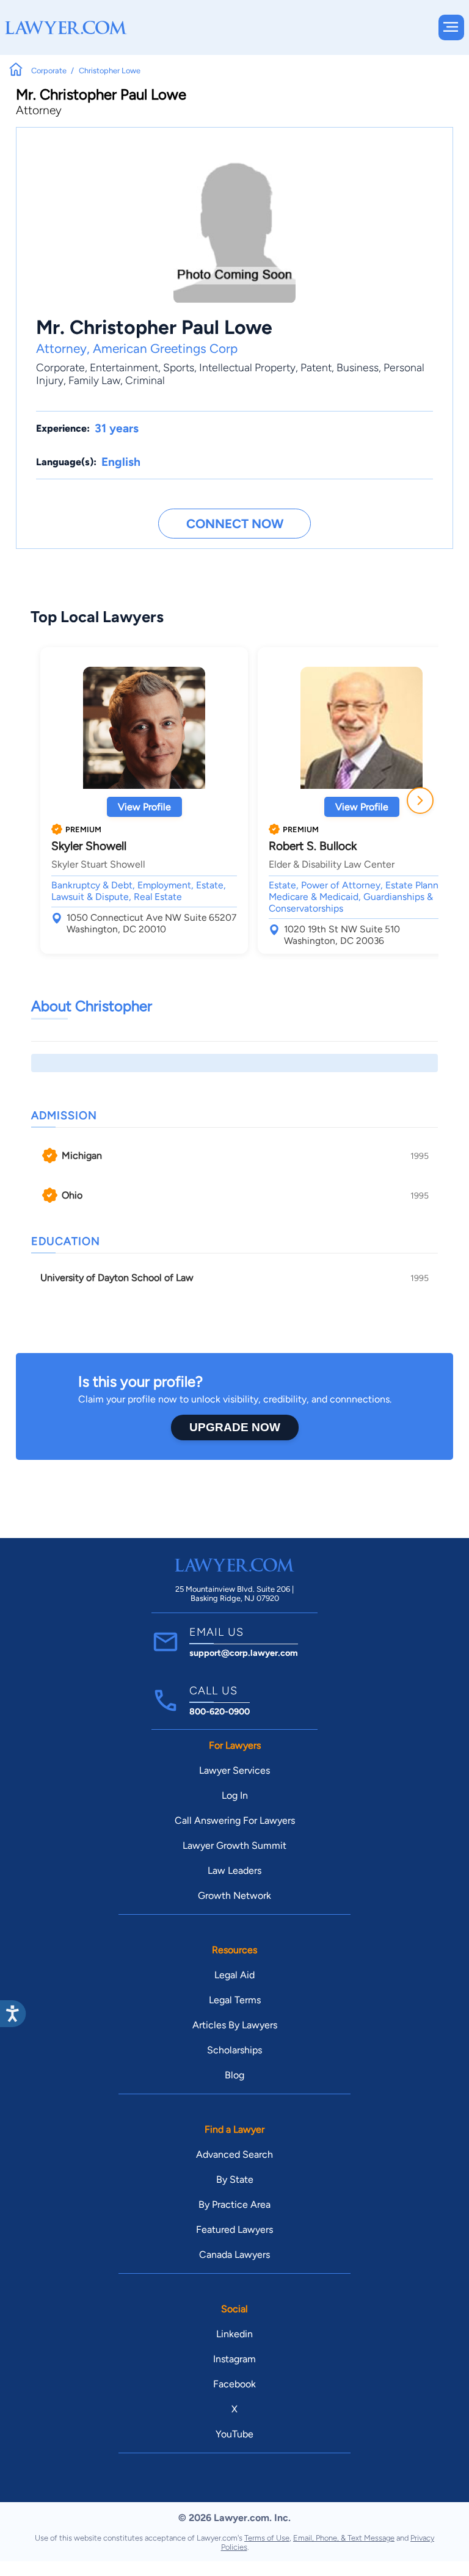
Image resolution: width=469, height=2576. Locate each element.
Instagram (234, 2359)
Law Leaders (234, 1870)
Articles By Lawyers (235, 2025)
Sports (179, 367)
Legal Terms (235, 2000)
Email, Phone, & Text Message (344, 2538)
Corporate (60, 367)
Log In (235, 1795)
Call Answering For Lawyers (235, 1820)
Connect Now (235, 524)
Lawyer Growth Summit (234, 1845)
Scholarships (234, 2050)
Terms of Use (267, 2538)
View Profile (144, 807)
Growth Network (234, 1896)
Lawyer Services (234, 1770)
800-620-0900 (220, 1711)
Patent (316, 367)
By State (235, 2179)
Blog (234, 2075)
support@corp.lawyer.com (244, 1653)
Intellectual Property (247, 367)
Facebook (234, 2384)
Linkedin (234, 2334)
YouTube (234, 2434)
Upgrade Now (235, 1427)
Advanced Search (234, 2154)
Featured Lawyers (234, 2230)
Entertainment (124, 367)
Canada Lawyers (234, 2255)
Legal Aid (234, 1975)
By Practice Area (234, 2204)
